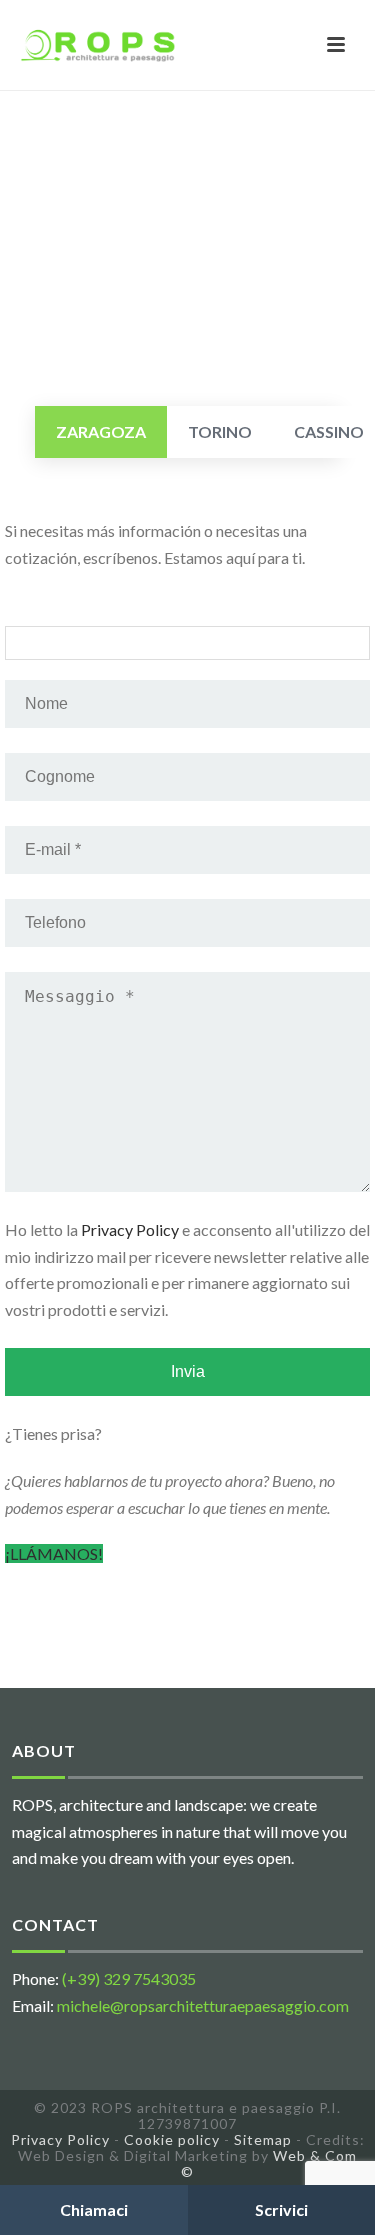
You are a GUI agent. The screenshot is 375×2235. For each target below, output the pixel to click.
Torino (220, 431)
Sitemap (263, 2139)
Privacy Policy (130, 1229)
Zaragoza (101, 431)
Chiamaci (94, 2209)
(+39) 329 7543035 (129, 1978)
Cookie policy (172, 2139)
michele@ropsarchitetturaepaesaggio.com (203, 2005)
